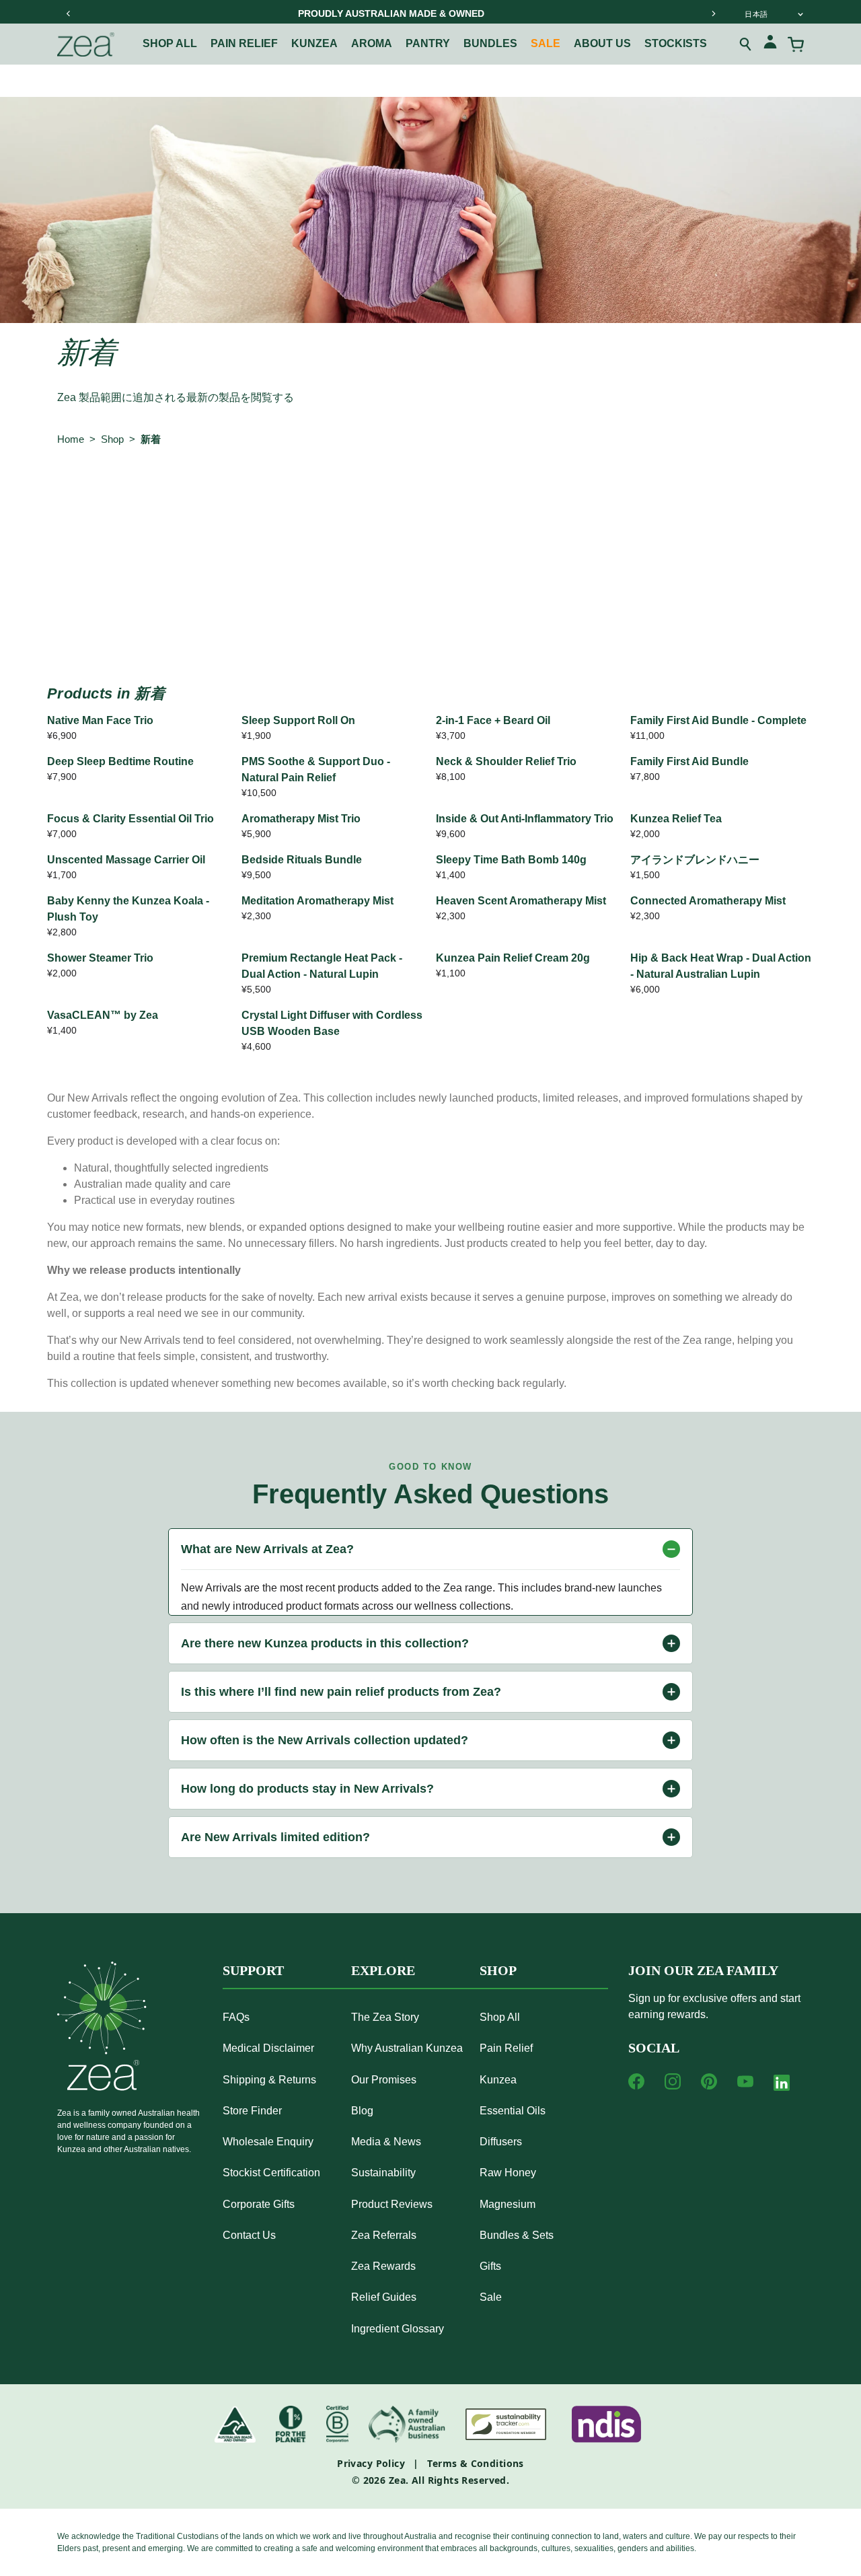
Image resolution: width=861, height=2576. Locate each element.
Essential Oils (513, 2111)
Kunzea (314, 43)
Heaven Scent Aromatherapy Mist (521, 901)
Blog (362, 2111)
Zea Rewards (383, 2266)
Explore (383, 1970)
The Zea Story (385, 2017)
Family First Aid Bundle (689, 761)
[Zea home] (86, 44)
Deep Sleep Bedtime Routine (120, 761)
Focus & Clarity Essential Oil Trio (130, 819)
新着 (151, 439)
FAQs (236, 2017)
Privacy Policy (371, 2463)
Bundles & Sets (517, 2235)
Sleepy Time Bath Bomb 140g (511, 860)
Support (253, 1970)
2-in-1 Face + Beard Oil (493, 720)
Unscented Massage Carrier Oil (126, 860)
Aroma (372, 43)
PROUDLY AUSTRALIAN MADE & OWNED (391, 13)
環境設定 (283, 495)
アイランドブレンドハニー (695, 860)
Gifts (490, 2266)
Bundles (490, 43)
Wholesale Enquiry (268, 2142)
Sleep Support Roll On (298, 720)
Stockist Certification (271, 2173)
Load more (430, 621)
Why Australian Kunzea (407, 2048)
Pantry (428, 43)
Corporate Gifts (259, 2204)
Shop (112, 439)
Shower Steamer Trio (100, 958)
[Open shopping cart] (796, 44)
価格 (393, 495)
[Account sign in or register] (770, 44)
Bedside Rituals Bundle (302, 860)
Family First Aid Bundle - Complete (718, 720)
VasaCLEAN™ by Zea (103, 1015)
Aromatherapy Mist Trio (301, 819)
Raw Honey (508, 2173)
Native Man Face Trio (100, 720)
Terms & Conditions (476, 2463)
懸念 (217, 495)
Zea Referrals (384, 2235)
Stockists (676, 43)
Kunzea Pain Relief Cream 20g (513, 958)
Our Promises (384, 2080)
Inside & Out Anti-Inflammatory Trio (525, 819)
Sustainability (383, 2173)
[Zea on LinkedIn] (782, 2085)
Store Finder (252, 2111)
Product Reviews (392, 2204)
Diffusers (501, 2142)
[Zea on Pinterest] (709, 2081)
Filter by (83, 495)
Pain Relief (244, 43)
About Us (602, 43)
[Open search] (746, 44)
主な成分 (459, 495)
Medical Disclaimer (268, 2048)
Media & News (386, 2142)
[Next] (713, 13)
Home (71, 439)
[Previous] (69, 13)
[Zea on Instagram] (673, 2081)
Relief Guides (384, 2297)
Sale (546, 43)
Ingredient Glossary (398, 2329)
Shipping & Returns (269, 2080)
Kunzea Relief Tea (676, 819)
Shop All (170, 43)
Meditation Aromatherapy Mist (317, 901)
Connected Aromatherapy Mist (708, 901)
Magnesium (508, 2204)
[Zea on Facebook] (636, 2081)
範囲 (162, 495)
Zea (397, 2480)
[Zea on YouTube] (745, 2081)
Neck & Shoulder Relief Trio (506, 761)
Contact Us (249, 2235)
